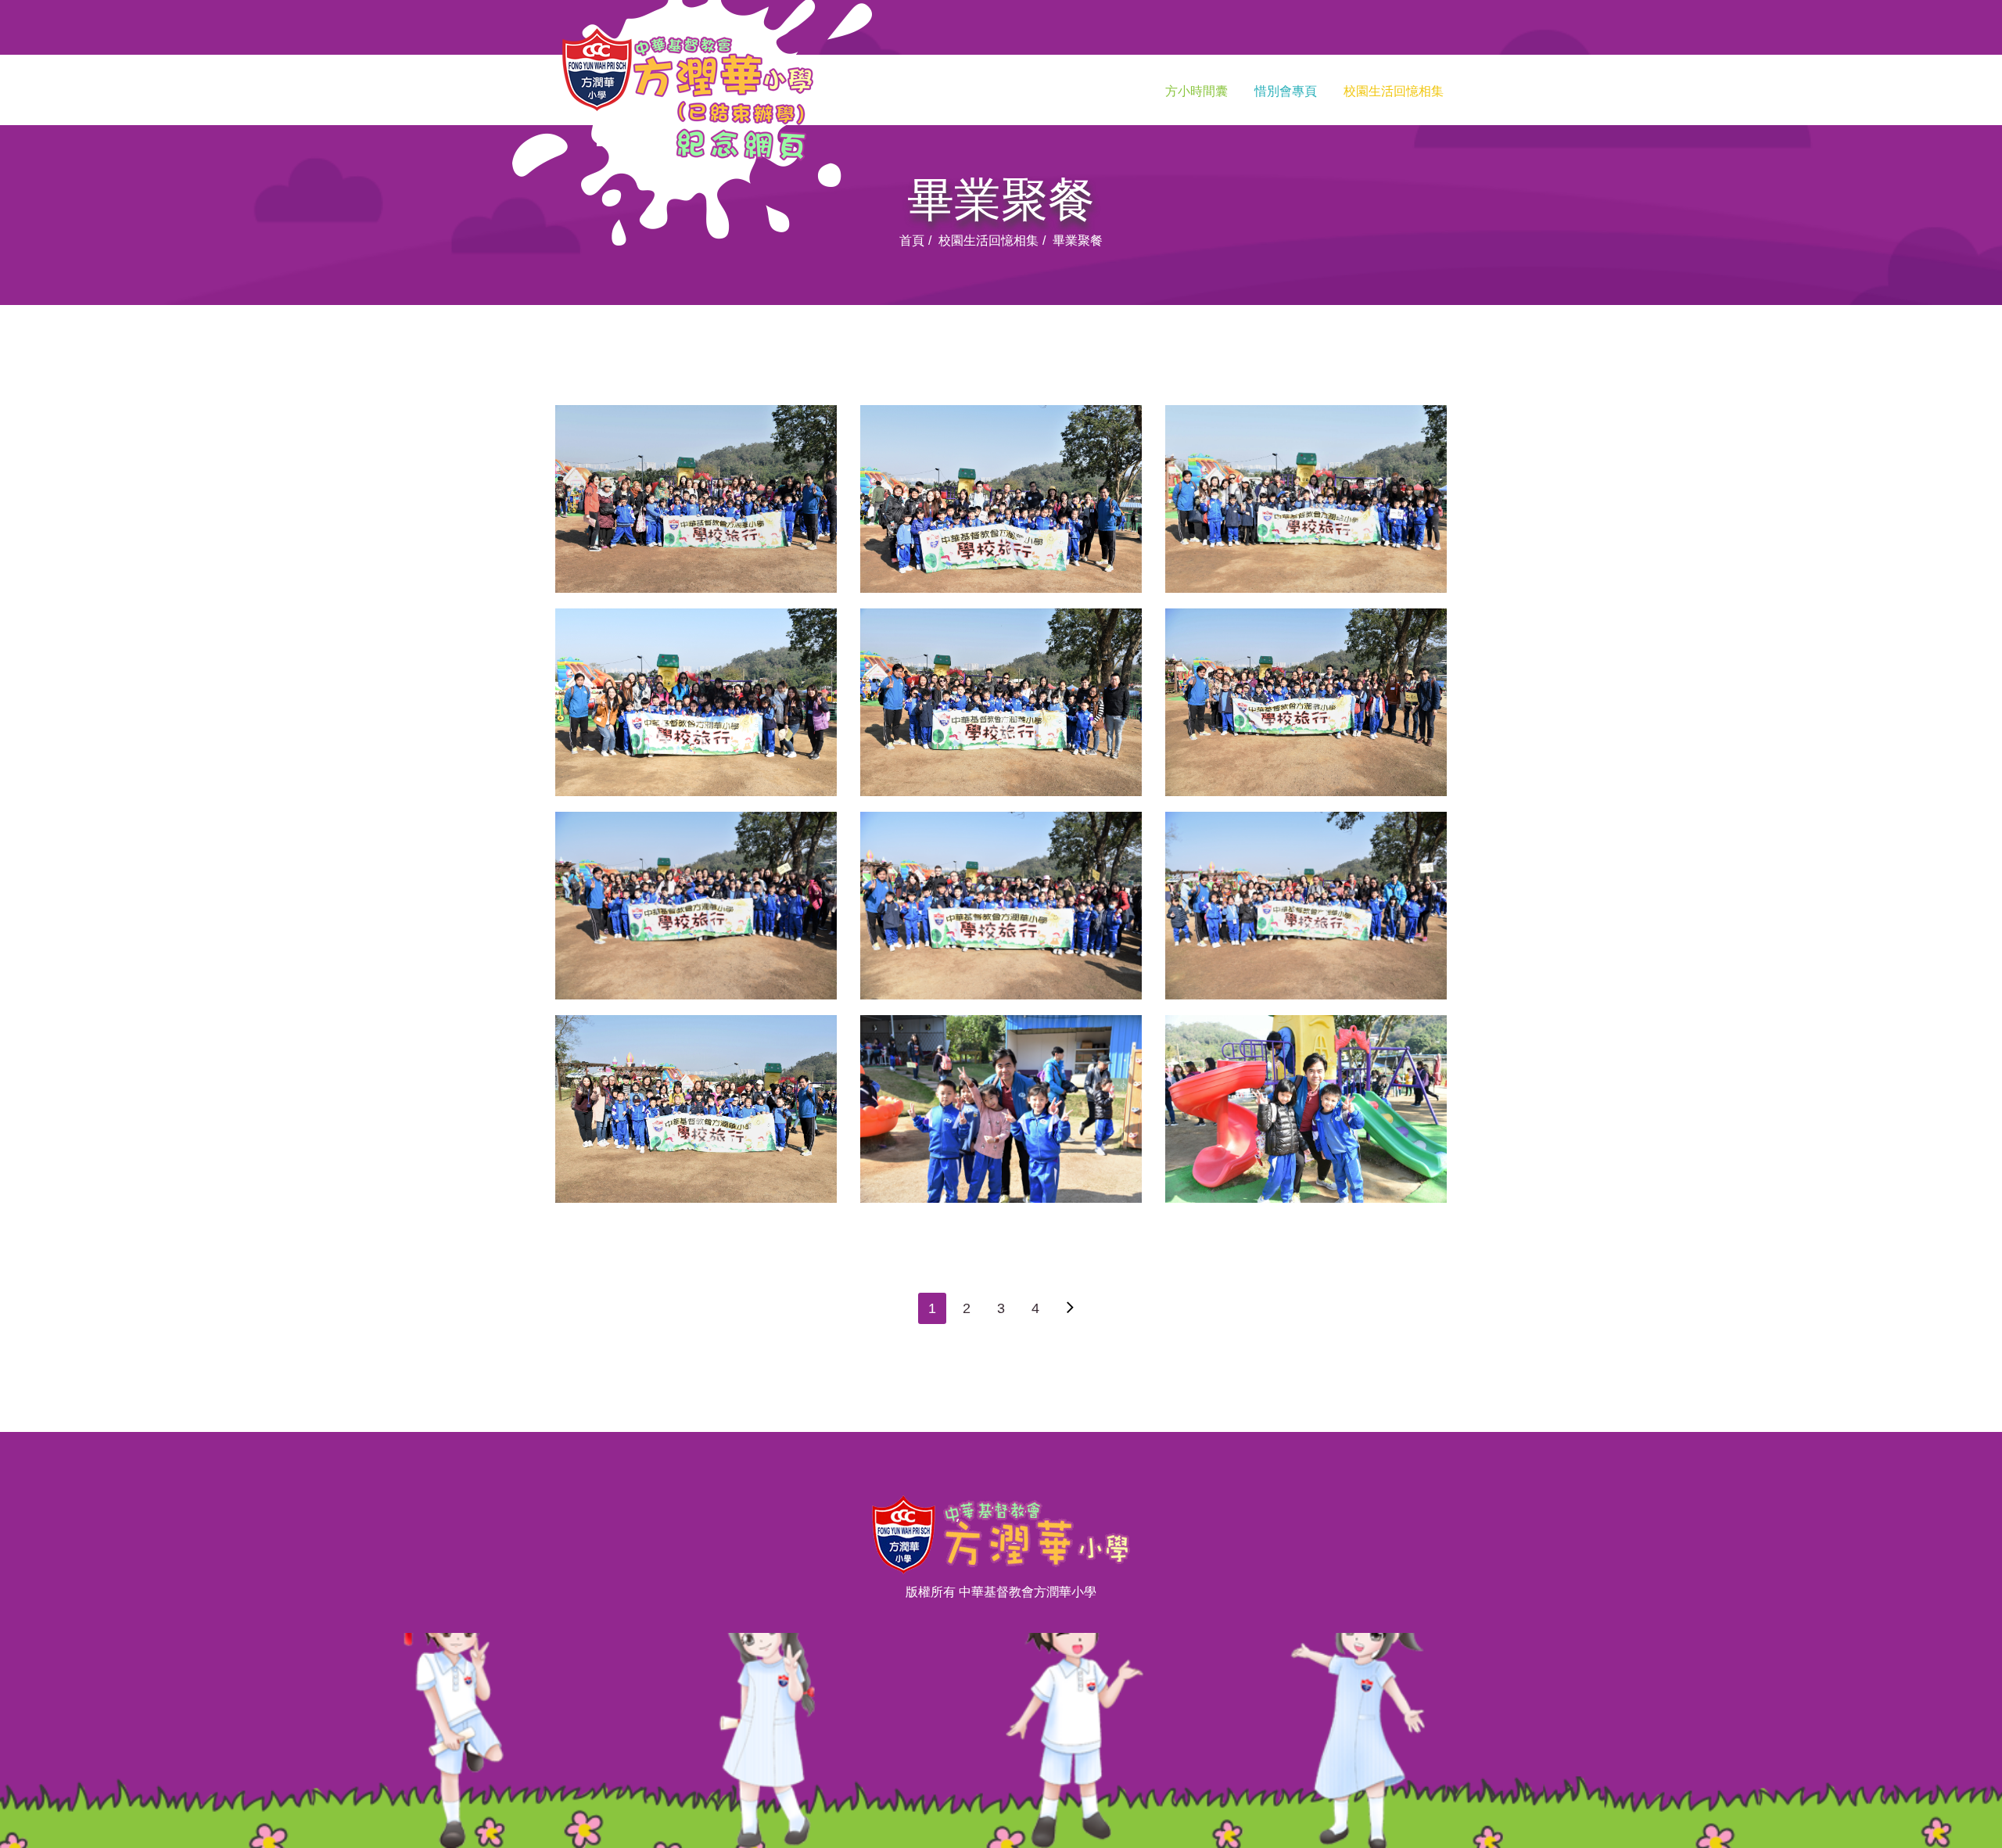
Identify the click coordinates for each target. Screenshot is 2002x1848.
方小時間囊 (1197, 91)
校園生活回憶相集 (1394, 91)
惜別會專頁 (1286, 91)
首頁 (912, 240)
